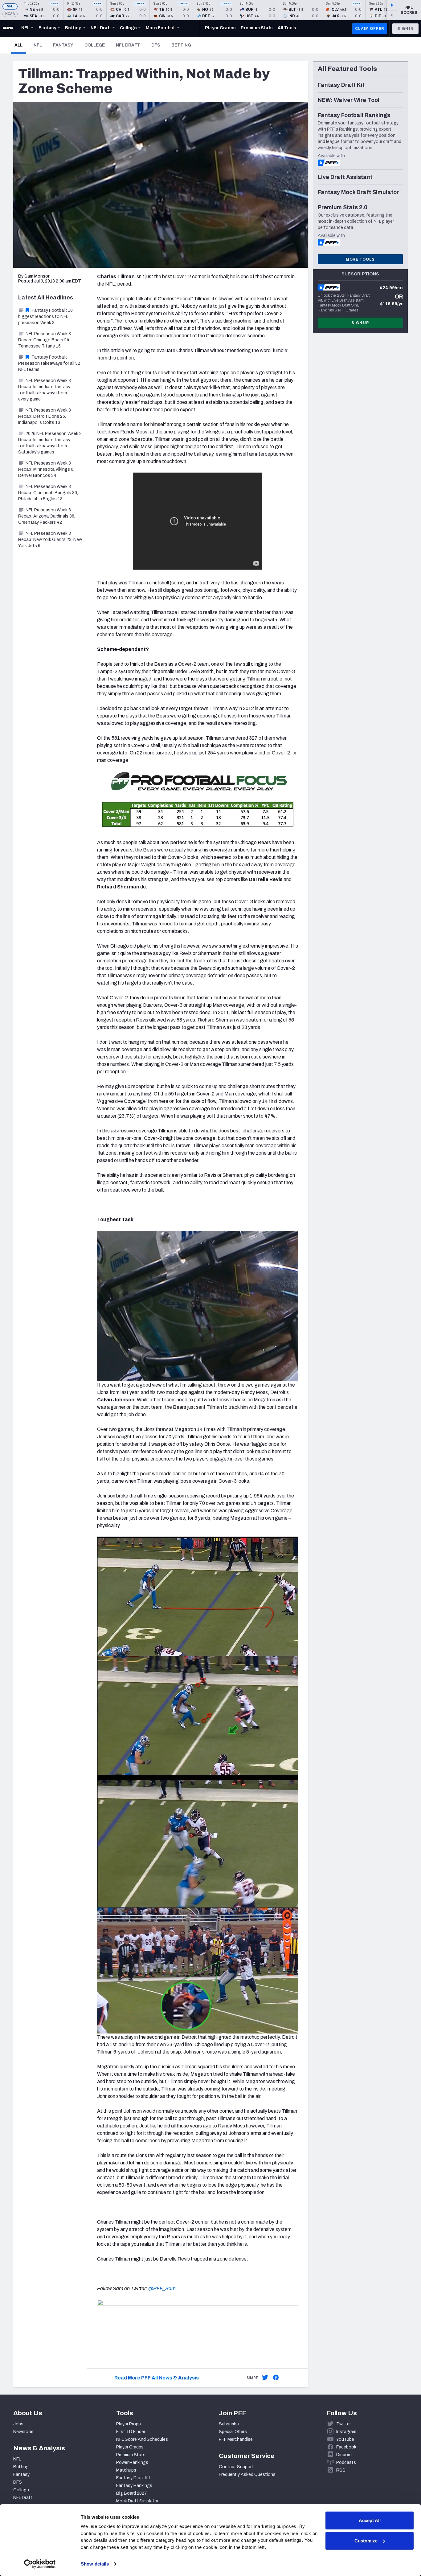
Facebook (346, 2447)
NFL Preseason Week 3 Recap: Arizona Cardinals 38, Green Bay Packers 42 (47, 516)
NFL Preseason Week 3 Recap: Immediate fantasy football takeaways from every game (45, 390)
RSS (341, 2470)
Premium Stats (131, 2455)
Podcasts (346, 2462)
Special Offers (233, 2432)
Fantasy (63, 45)
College (95, 45)
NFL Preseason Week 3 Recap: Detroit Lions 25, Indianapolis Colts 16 (45, 416)
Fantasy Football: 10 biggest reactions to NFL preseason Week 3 (45, 317)
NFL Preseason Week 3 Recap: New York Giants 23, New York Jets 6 (50, 540)
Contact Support (236, 2467)
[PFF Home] (8, 29)
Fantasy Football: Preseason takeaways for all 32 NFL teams (49, 363)
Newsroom (24, 2432)
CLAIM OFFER (370, 29)
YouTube (345, 2439)
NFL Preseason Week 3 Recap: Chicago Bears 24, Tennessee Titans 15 (45, 340)
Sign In (405, 29)
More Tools (360, 259)
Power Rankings (132, 2462)
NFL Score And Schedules (142, 2439)
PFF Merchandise (236, 2439)
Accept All (370, 2520)
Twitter (343, 2424)
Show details (95, 2564)
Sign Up (360, 323)
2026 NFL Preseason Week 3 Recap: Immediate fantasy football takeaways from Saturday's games (50, 443)
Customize (366, 2540)
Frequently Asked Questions (247, 2474)
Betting (181, 45)
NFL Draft (128, 45)
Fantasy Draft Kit (133, 2478)
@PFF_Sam (162, 2288)
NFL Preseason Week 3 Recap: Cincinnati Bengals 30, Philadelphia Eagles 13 (48, 493)
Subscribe (229, 2424)
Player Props (129, 2424)
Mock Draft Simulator (137, 2501)
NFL (10, 6)
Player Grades (130, 2447)
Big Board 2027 (132, 2493)
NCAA (10, 14)
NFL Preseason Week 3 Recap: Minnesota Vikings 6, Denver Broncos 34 (46, 469)
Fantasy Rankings (134, 2486)
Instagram (346, 2432)
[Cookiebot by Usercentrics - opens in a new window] (40, 2564)
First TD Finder (131, 2432)
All (20, 45)
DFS (156, 45)
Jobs (18, 2424)
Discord (344, 2455)
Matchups (126, 2470)
